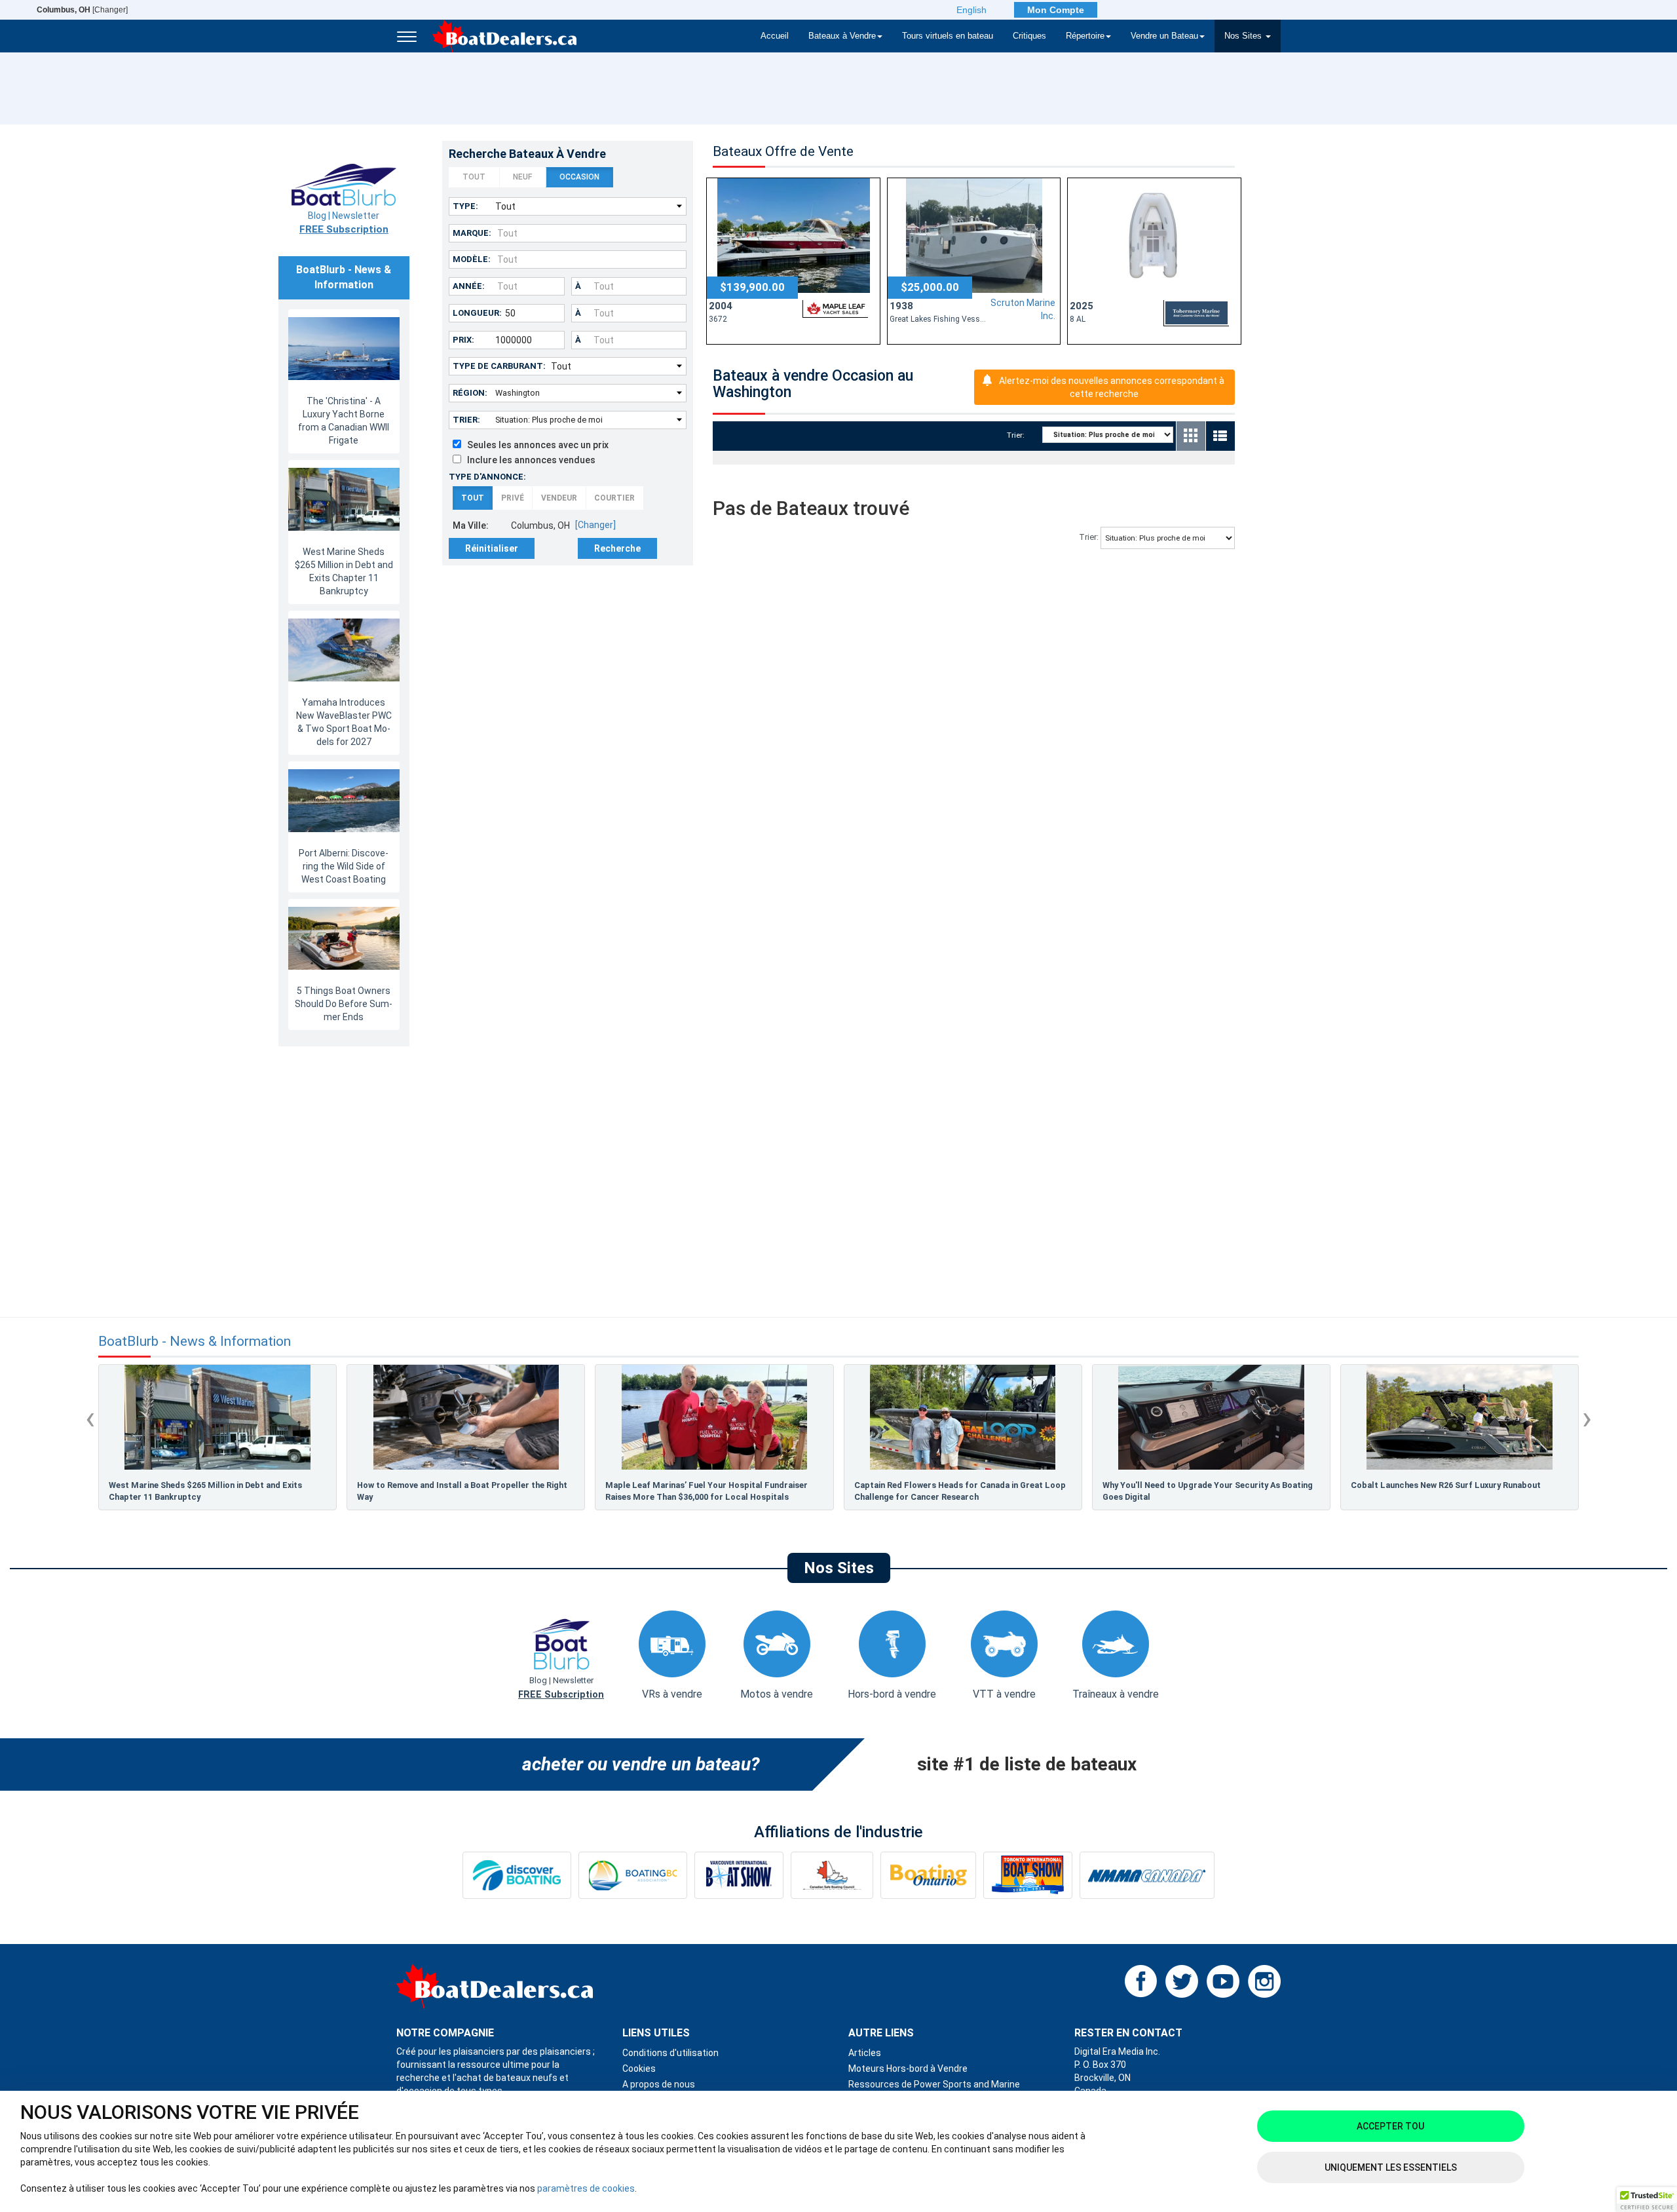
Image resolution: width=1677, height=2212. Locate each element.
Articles (865, 2053)
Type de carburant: (499, 366)
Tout (474, 177)
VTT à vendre (1004, 1694)
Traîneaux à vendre (1116, 1694)
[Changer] (82, 10)
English (971, 10)
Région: (470, 393)
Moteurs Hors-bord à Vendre (908, 2069)
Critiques (1029, 36)
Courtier (614, 498)
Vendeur (559, 498)
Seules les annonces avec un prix (535, 445)
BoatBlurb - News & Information (195, 1342)
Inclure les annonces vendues (528, 460)
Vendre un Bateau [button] (1164, 36)
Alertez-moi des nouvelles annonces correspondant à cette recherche (1112, 387)
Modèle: (472, 259)
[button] (1647, 2200)
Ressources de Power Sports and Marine (934, 2084)
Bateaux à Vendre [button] (842, 36)
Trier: (466, 420)
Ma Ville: (471, 525)
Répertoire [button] (1085, 36)
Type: (465, 206)
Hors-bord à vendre (892, 1694)
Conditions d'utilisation (670, 2053)
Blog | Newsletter (344, 223)
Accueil (775, 36)
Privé (513, 498)
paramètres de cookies (586, 2188)
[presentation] (90, 1418)
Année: (469, 286)
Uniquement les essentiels (1391, 2167)
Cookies (639, 2069)
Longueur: (477, 313)
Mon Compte (1056, 10)
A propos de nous (659, 2084)
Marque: (472, 233)
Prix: (463, 340)
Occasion (579, 177)
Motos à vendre (777, 1694)
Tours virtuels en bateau (948, 36)
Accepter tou (1390, 2126)
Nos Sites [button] (1244, 36)
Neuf (522, 177)
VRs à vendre (672, 1694)
